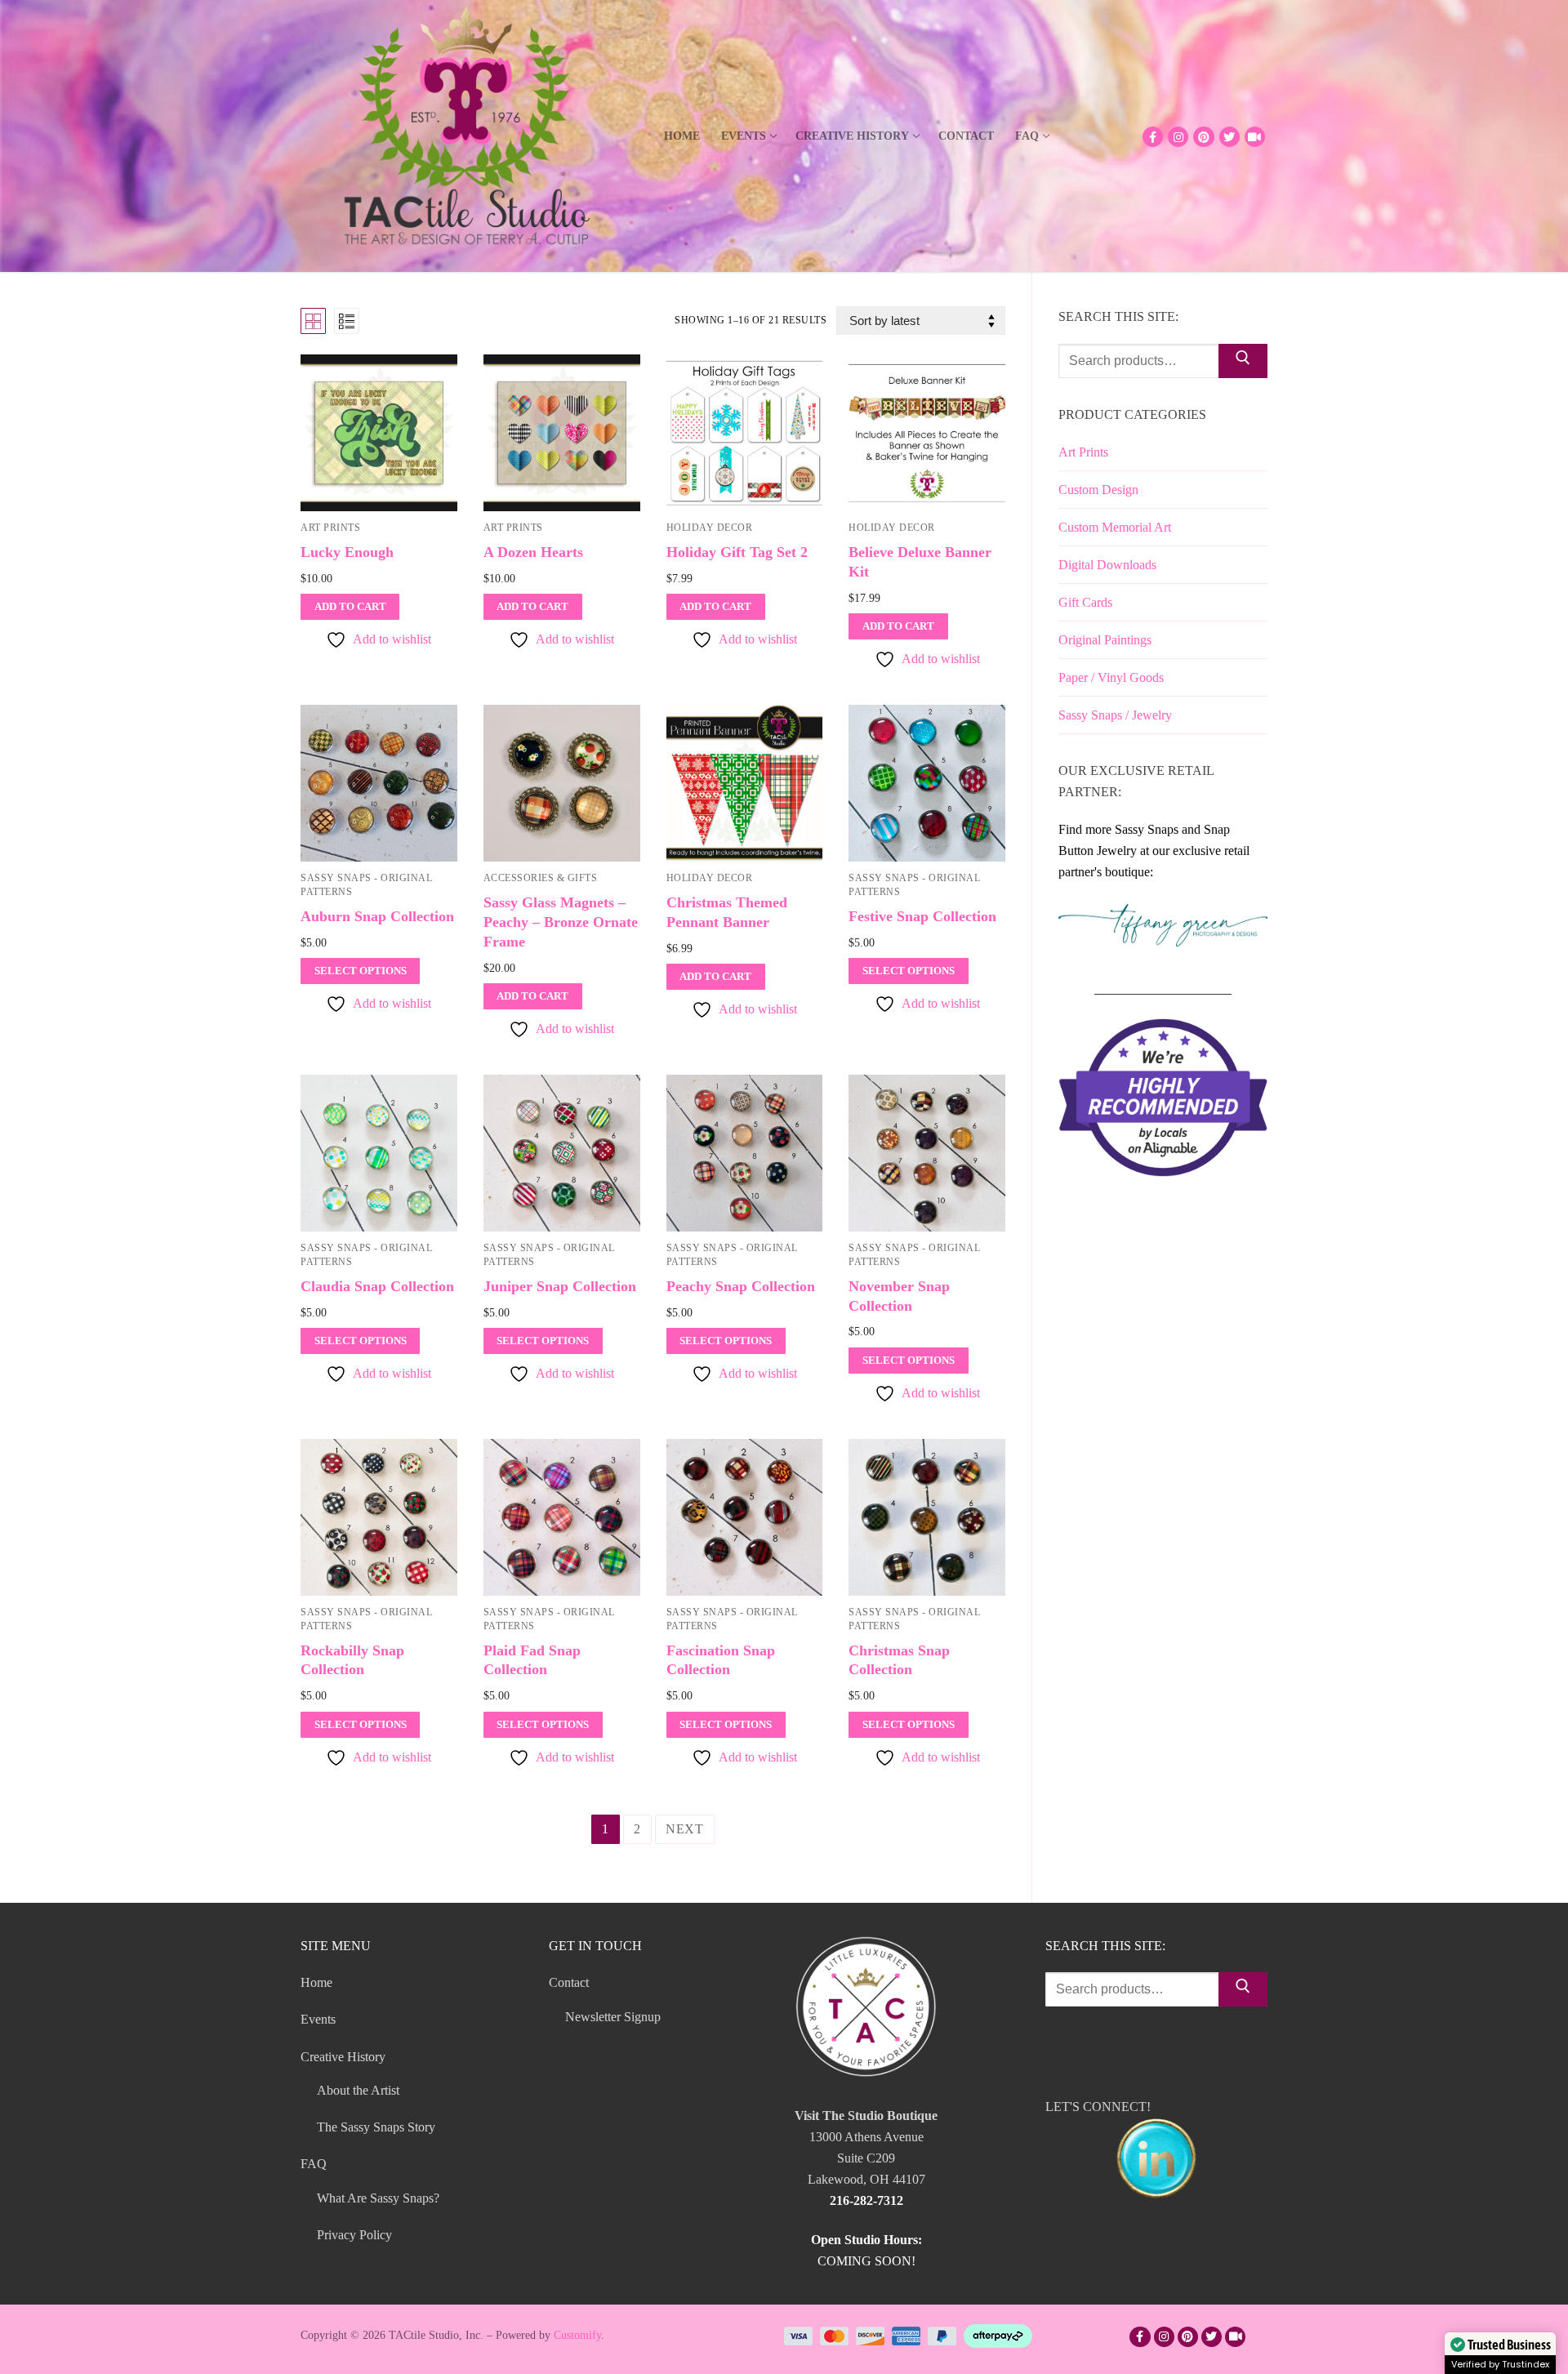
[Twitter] (1229, 137)
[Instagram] (1178, 137)
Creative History (343, 2057)
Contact (569, 1982)
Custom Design (1098, 490)
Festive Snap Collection (922, 916)
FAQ (314, 2164)
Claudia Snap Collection (377, 1286)
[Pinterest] (1203, 137)
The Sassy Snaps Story (376, 2127)
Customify (577, 2335)
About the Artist (358, 2090)
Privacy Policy (354, 2235)
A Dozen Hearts (533, 552)
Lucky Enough (347, 552)
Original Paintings (1105, 640)
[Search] (1243, 361)
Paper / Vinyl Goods (1111, 677)
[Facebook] (1153, 137)
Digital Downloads (1107, 565)
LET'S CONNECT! (1098, 2107)
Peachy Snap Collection (741, 1286)
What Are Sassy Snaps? (378, 2198)
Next (685, 1829)
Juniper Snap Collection (560, 1286)
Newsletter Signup (613, 2017)
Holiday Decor (710, 528)
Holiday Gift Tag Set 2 (737, 552)
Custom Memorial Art (1115, 527)
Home (316, 1982)
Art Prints (330, 528)
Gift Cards (1085, 602)
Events (318, 2019)
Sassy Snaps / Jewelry (1115, 715)
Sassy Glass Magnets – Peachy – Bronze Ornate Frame (561, 922)
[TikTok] (1255, 137)
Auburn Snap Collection (377, 916)
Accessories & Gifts (541, 878)
